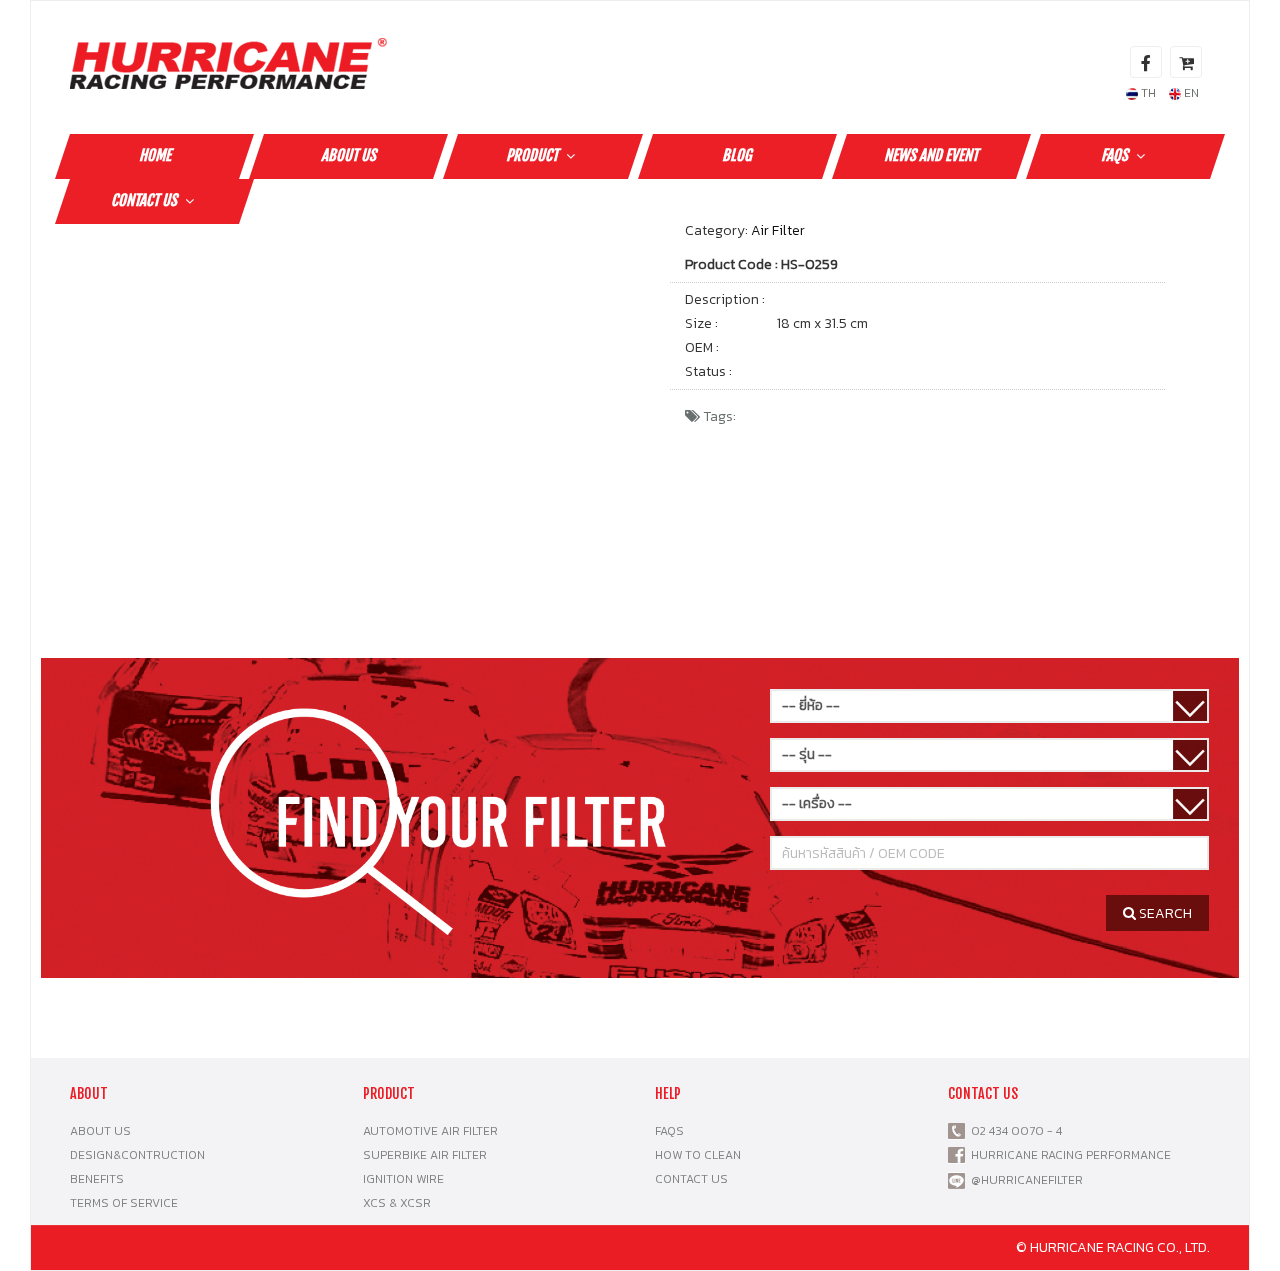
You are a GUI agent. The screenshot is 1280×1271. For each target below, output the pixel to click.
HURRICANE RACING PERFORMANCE (1068, 1155)
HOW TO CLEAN (698, 1155)
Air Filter (778, 230)
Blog (737, 155)
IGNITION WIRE (403, 1179)
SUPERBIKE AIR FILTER (425, 1155)
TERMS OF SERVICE (124, 1203)
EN (1190, 93)
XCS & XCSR (397, 1203)
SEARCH (1164, 913)
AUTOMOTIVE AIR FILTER (430, 1131)
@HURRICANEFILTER (1027, 1180)
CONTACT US (144, 200)
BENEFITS (97, 1179)
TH (1147, 93)
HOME (155, 155)
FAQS (1114, 155)
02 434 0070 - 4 (1013, 1131)
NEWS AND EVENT (931, 155)
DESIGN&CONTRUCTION (137, 1155)
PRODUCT (532, 155)
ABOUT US (348, 155)
